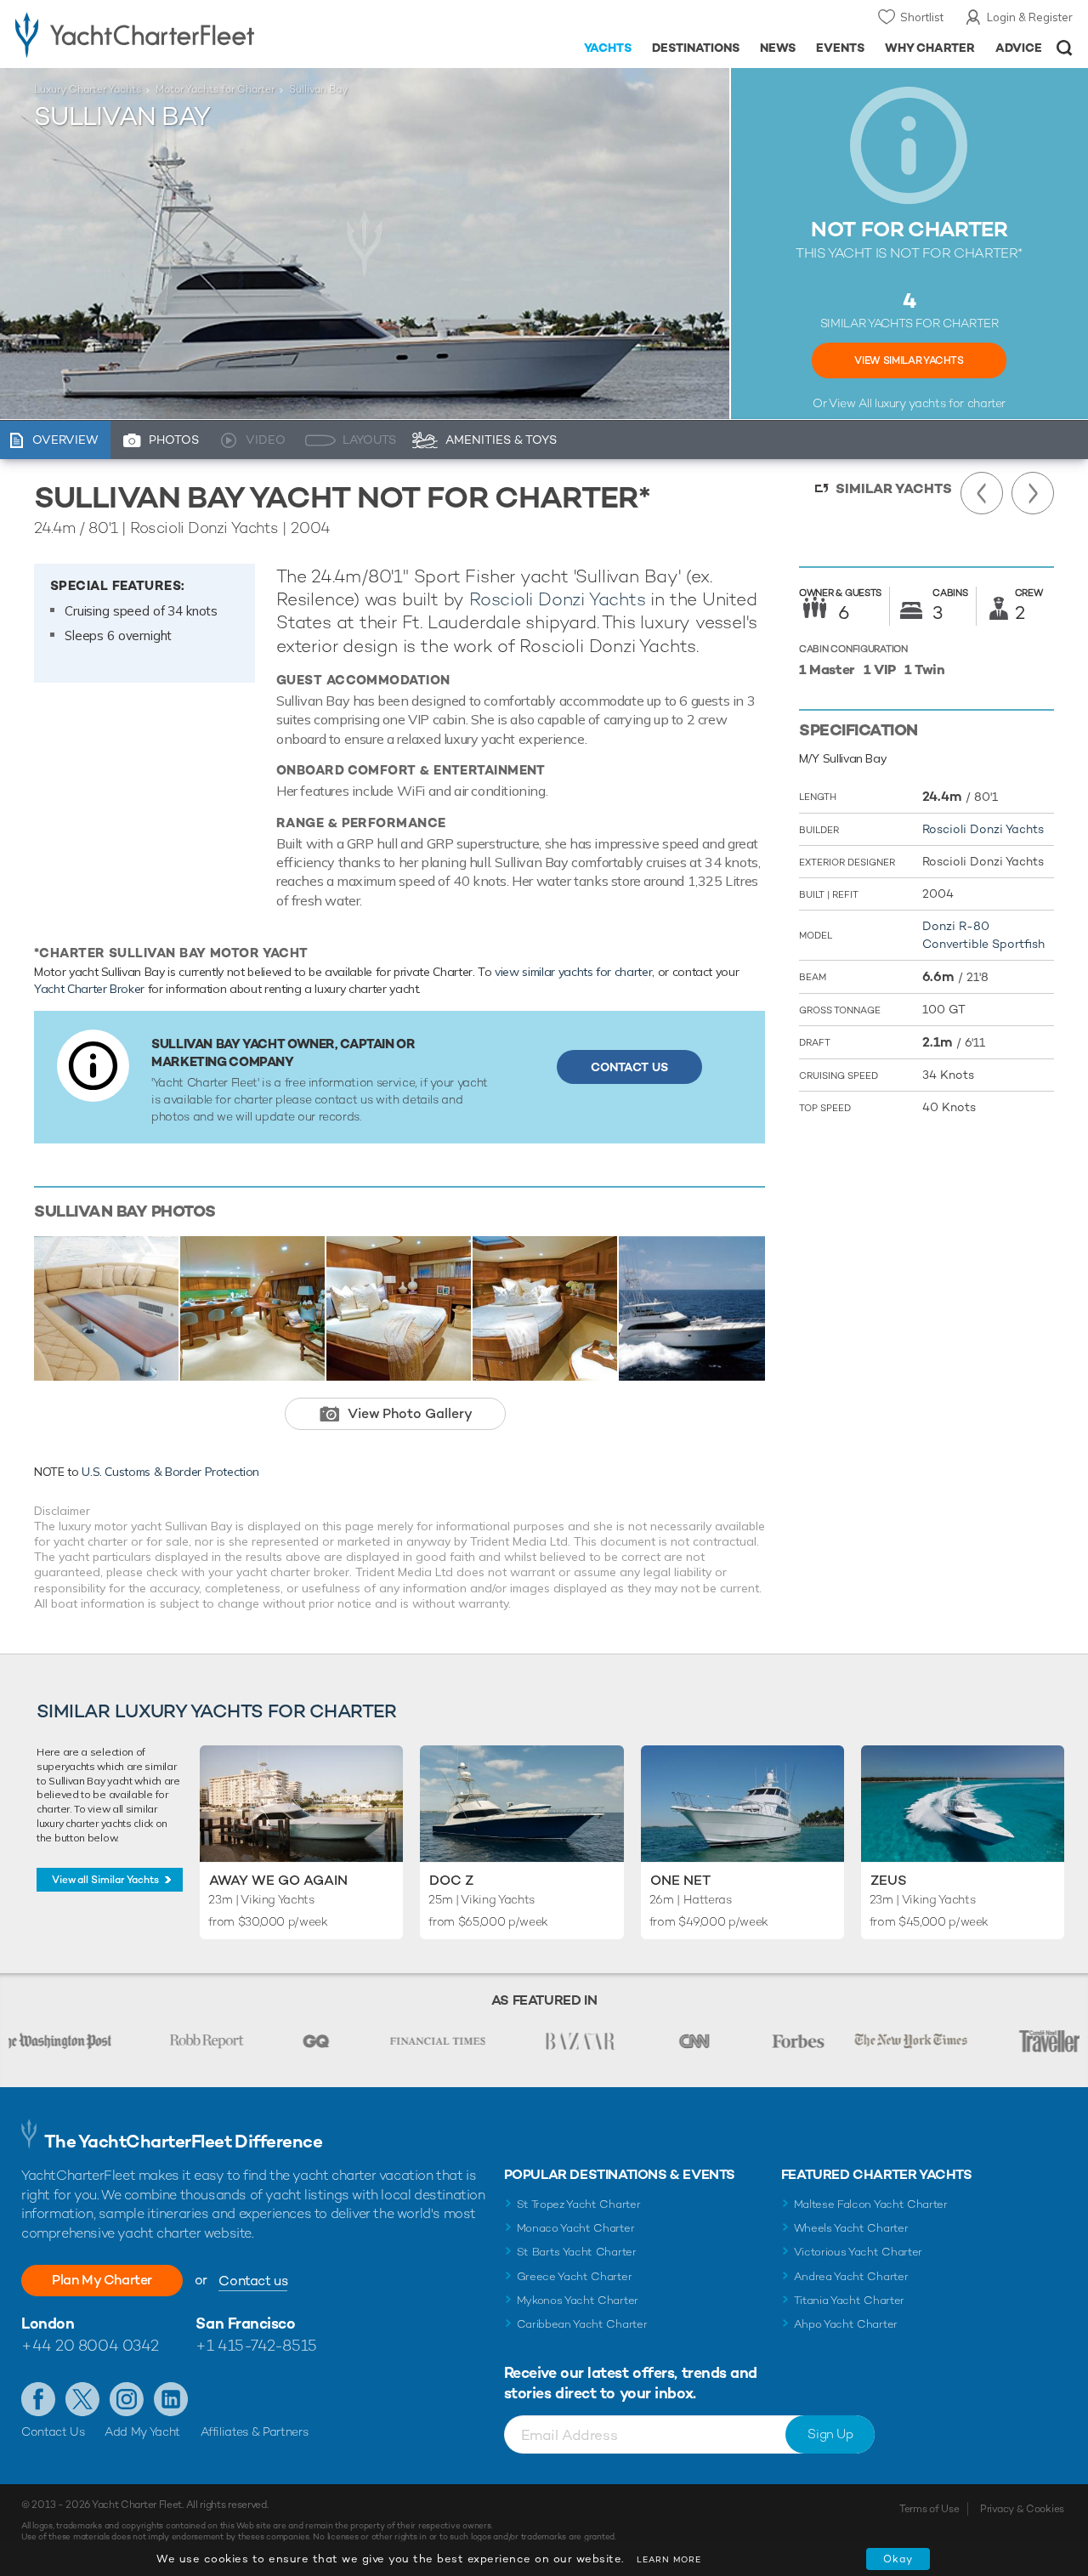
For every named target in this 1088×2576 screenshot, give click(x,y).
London (48, 2323)
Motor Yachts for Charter (215, 89)
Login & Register (1030, 17)
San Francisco (245, 2323)
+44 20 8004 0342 (90, 2345)
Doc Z (451, 1880)
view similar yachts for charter (573, 972)
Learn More (669, 2559)
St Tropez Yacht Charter (579, 2204)
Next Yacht (1033, 493)
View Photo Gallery (410, 1413)
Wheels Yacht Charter (851, 2228)
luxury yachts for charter (940, 403)
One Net (680, 1880)
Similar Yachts (894, 488)
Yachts (608, 48)
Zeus (889, 1880)
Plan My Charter (102, 2280)
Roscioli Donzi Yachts (558, 599)
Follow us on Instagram (127, 2399)
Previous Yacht (982, 493)
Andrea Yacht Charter (851, 2276)
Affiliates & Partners (255, 2431)
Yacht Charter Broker (89, 989)
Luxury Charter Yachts (88, 89)
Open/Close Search (1065, 48)
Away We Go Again (278, 1880)
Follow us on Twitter (82, 2399)
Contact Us (629, 1067)
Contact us (253, 2281)
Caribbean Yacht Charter (582, 2324)
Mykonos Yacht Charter (578, 2300)
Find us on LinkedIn (171, 2399)
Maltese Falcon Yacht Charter (871, 2204)
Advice (1019, 48)
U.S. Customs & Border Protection (170, 1472)
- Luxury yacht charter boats (169, 34)
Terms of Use (929, 2509)
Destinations (696, 48)
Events (840, 48)
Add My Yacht (142, 2431)
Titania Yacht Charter (849, 2300)
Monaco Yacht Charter (576, 2228)
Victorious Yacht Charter (858, 2252)
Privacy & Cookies (1022, 2509)
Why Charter (930, 48)
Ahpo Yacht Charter (846, 2324)
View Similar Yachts (909, 360)
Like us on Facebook (38, 2399)
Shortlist (922, 17)
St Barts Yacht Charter (577, 2252)
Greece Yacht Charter (575, 2276)
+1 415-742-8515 (256, 2345)
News (778, 48)
